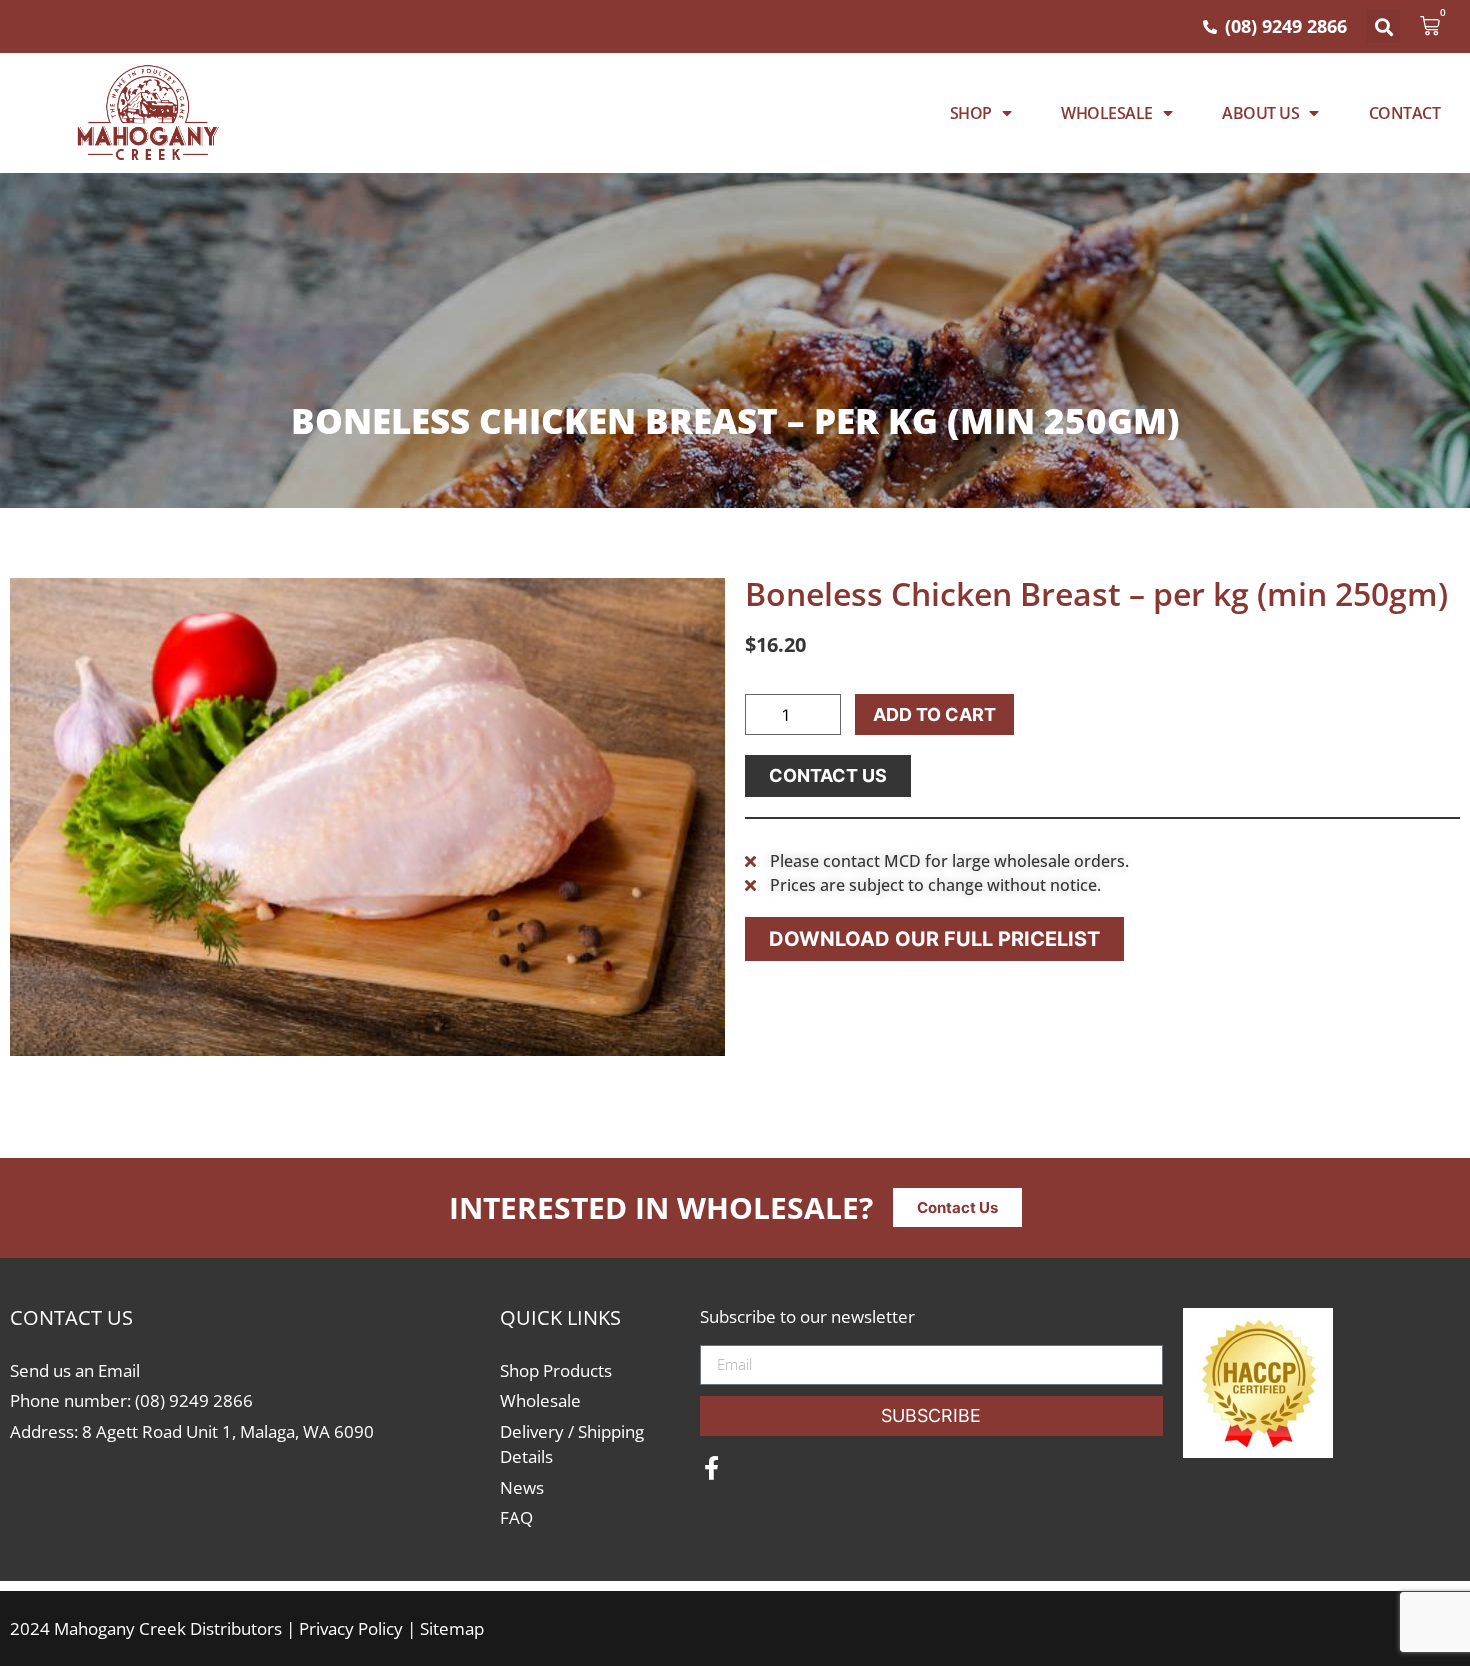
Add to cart (934, 714)
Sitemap (452, 1628)
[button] (1383, 26)
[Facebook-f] (712, 1468)
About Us (1260, 113)
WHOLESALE (1107, 113)
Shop (971, 113)
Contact (1405, 113)
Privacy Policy (351, 1628)
